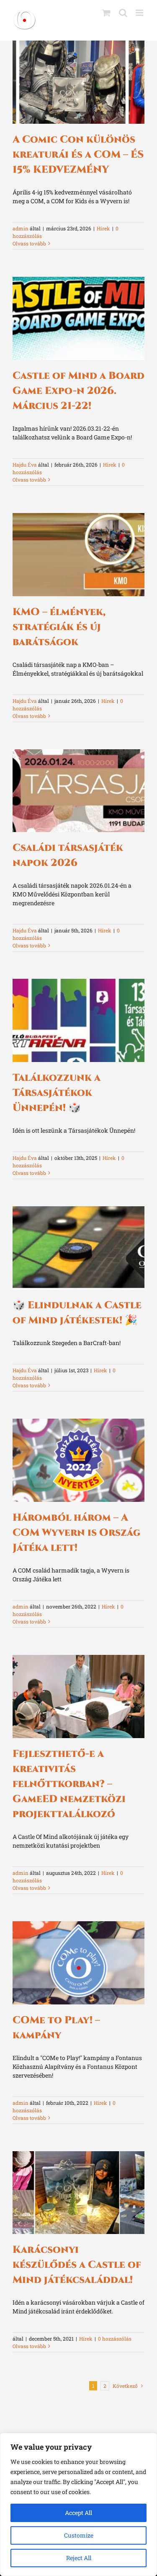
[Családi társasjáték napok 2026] (78, 791)
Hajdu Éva (25, 465)
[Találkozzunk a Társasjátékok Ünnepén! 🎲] (78, 1020)
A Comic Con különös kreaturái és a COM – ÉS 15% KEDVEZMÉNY (78, 155)
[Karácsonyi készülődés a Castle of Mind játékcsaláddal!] (78, 2193)
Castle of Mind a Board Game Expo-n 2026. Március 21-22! (78, 391)
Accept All (78, 2513)
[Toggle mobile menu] (140, 13)
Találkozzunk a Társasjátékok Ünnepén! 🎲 (57, 1093)
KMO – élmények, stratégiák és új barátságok (59, 627)
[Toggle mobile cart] (106, 13)
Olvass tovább (29, 243)
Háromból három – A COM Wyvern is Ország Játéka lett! (76, 1533)
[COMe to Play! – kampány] (78, 1963)
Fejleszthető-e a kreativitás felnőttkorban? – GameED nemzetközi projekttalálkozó (69, 1784)
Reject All (79, 2558)
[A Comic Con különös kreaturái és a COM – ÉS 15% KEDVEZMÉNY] (78, 82)
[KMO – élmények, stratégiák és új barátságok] (78, 555)
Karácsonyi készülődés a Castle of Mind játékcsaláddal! (77, 2265)
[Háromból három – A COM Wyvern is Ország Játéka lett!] (78, 1460)
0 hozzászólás (115, 2339)
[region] (78, 2505)
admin (21, 228)
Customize (79, 2535)
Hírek (103, 228)
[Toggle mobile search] (123, 13)
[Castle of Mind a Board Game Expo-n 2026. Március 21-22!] (78, 318)
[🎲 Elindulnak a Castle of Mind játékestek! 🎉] (78, 1248)
